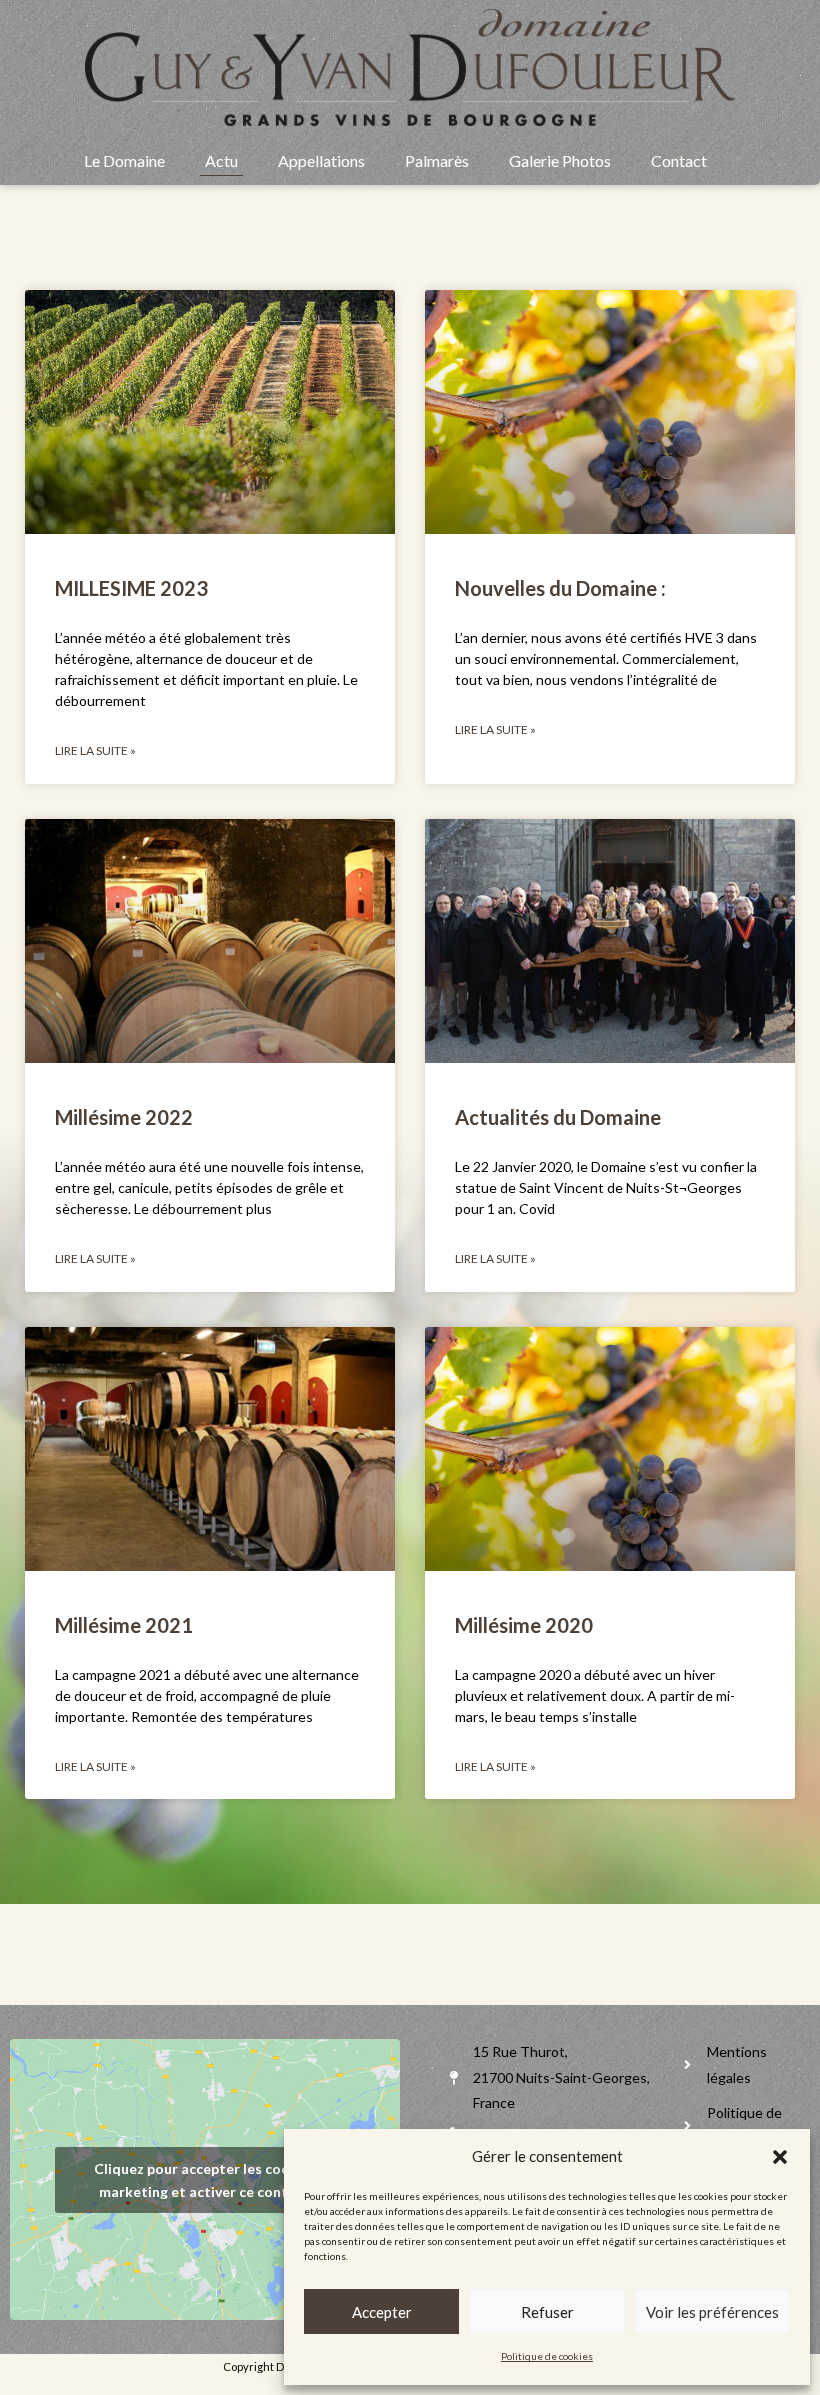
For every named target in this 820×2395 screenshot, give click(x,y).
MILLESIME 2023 (131, 588)
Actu (221, 160)
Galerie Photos (560, 160)
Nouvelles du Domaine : (560, 588)
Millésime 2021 (124, 1625)
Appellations (321, 160)
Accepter (382, 2312)
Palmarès (437, 160)
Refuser (547, 2312)
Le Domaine (124, 160)
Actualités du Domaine (558, 1117)
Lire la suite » (95, 750)
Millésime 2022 (124, 1117)
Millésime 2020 (524, 1625)
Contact (679, 160)
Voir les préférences (712, 2312)
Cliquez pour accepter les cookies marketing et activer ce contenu (205, 2180)
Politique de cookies (547, 2356)
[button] (780, 2157)
